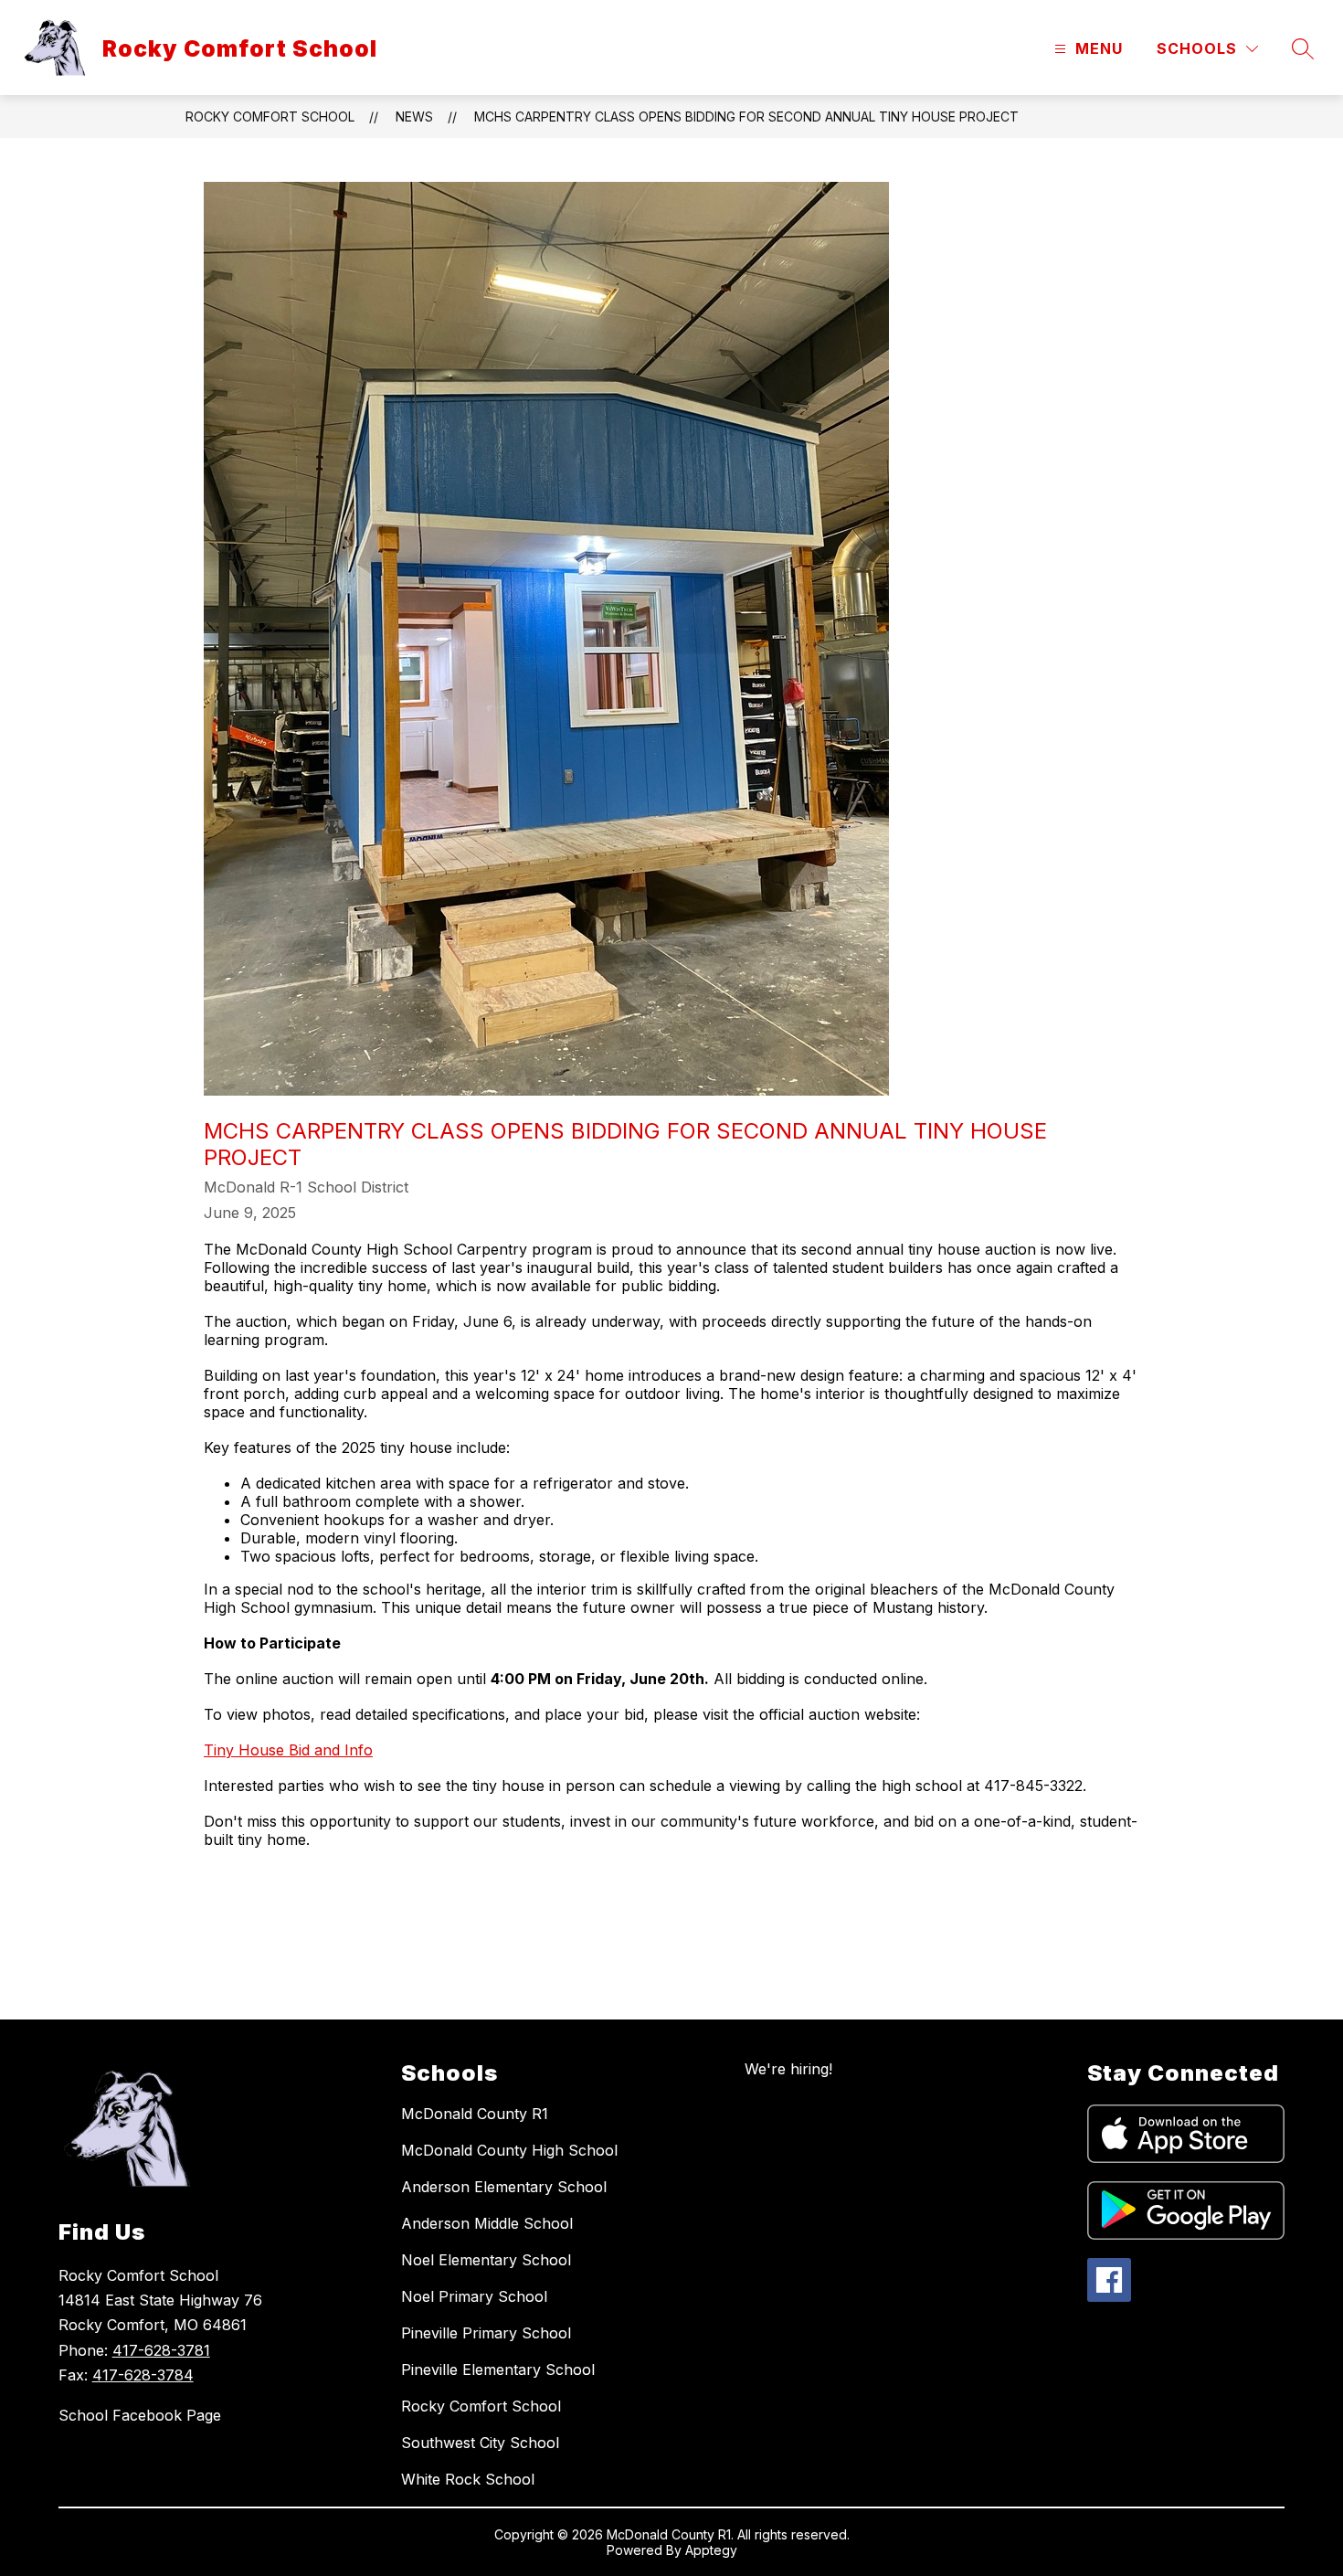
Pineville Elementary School (498, 2369)
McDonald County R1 (475, 2114)
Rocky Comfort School (270, 117)
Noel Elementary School (486, 2260)
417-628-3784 (143, 2375)
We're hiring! (788, 2069)
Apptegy (711, 2550)
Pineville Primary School (486, 2333)
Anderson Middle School (487, 2223)
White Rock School (468, 2479)
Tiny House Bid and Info (288, 1750)
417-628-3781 (161, 2350)
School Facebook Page (140, 2415)
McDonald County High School (509, 2150)
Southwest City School (480, 2443)
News (414, 117)
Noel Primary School (474, 2296)
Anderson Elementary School (504, 2187)
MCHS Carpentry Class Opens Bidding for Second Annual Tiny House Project (746, 117)
